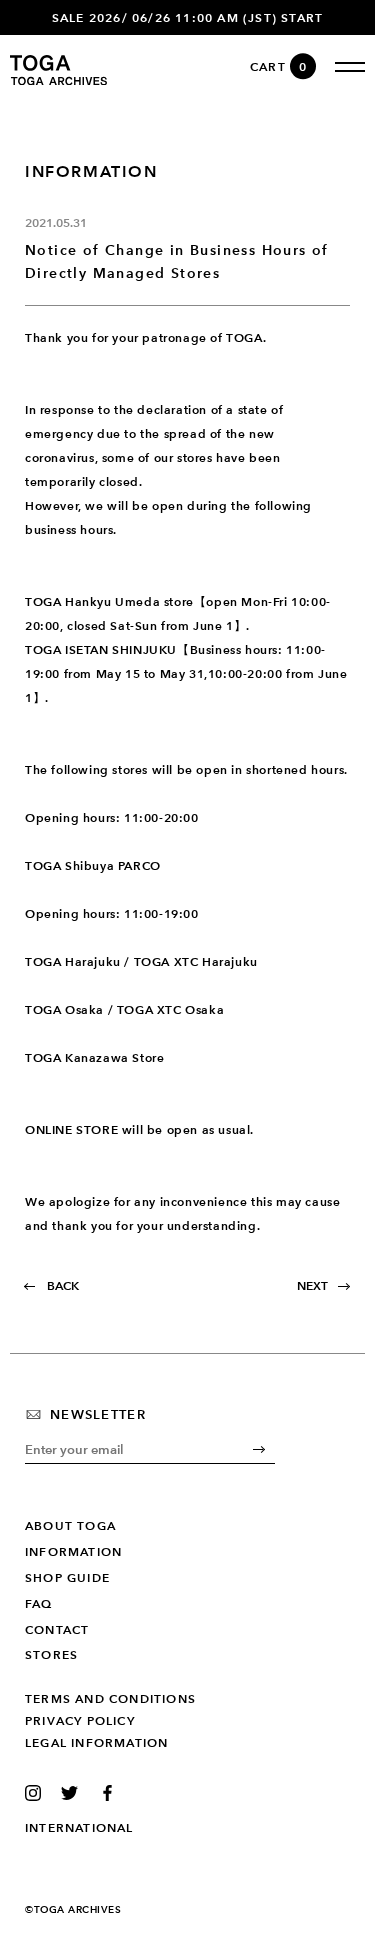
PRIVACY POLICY (80, 1721)
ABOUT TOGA (70, 1526)
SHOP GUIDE (67, 1578)
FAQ (39, 1604)
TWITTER (73, 1793)
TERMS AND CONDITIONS (110, 1699)
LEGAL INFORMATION (96, 1743)
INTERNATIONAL (79, 1828)
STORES (51, 1655)
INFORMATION (73, 1552)
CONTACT (57, 1630)
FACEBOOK (110, 1793)
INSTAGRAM (37, 1793)
